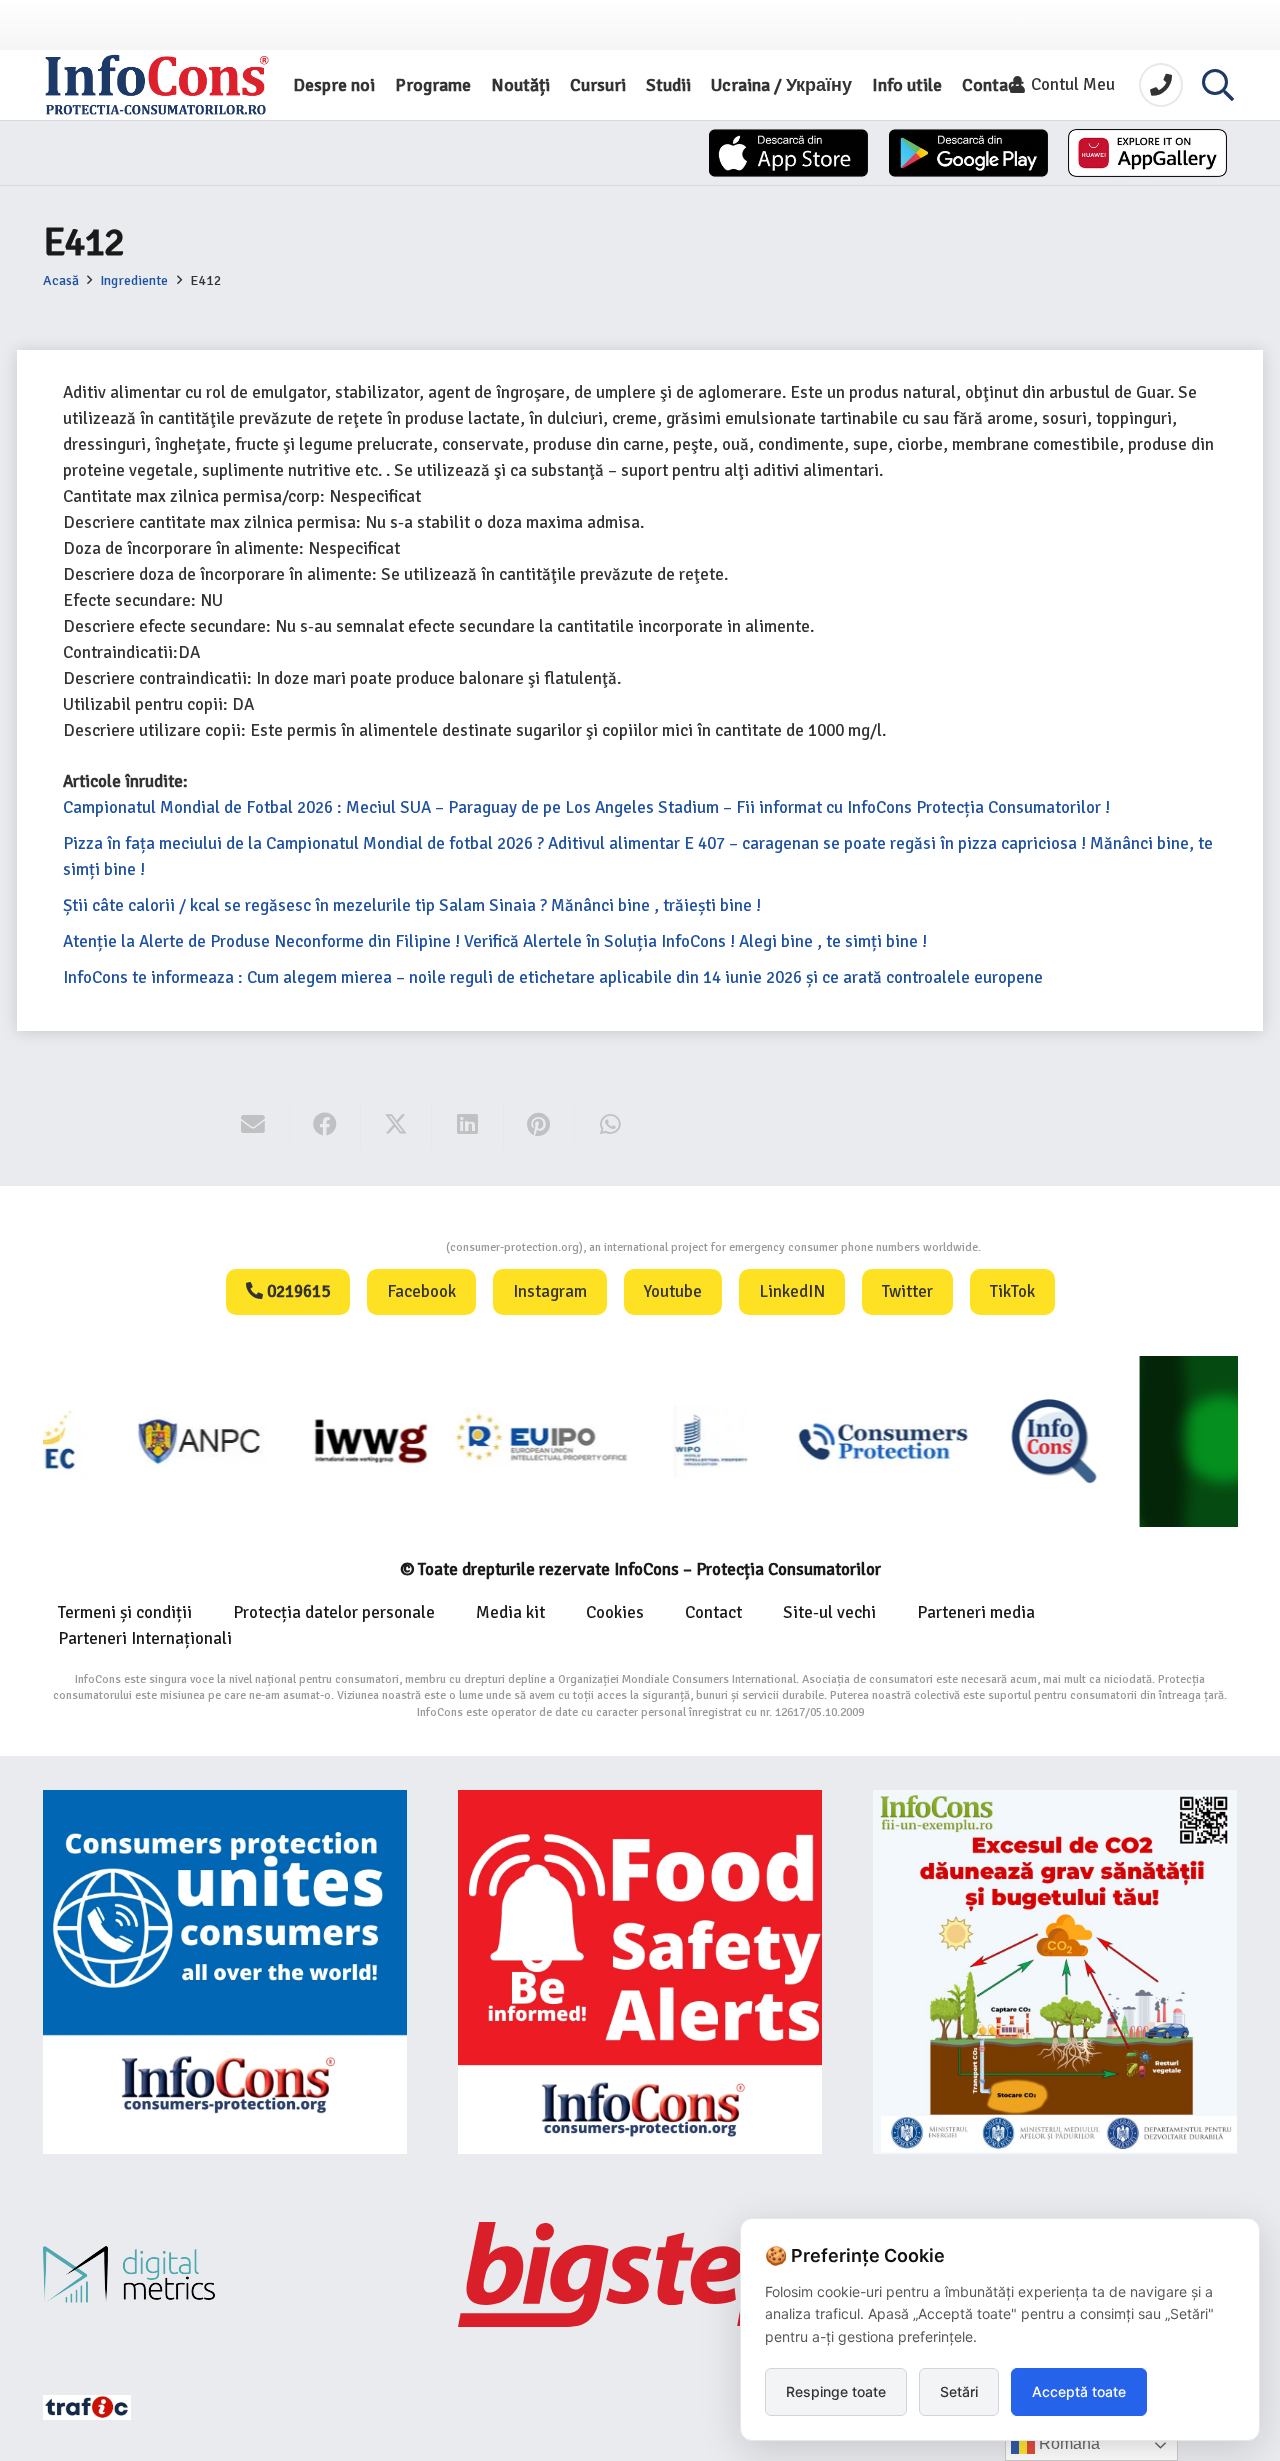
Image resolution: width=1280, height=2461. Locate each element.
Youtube (673, 1291)
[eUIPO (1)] (810, 1441)
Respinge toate (836, 2391)
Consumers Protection (371, 1247)
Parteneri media (976, 1612)
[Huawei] (1147, 153)
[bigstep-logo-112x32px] (640, 2274)
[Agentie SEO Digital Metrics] (225, 2274)
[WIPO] (640, 1441)
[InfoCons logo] (157, 85)
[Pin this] (539, 1125)
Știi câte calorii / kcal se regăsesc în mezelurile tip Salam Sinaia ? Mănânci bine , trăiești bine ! (412, 905)
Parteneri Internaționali (145, 1638)
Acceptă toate (1079, 2391)
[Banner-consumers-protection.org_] (225, 1972)
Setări (959, 2391)
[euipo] (298, 1441)
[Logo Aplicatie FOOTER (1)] (981, 1441)
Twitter (907, 1291)
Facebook (421, 1291)
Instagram (550, 1291)
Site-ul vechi (829, 1612)
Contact (713, 1612)
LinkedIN (792, 1291)
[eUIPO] (469, 1441)
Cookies (615, 1612)
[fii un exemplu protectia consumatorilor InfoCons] (1055, 1972)
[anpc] (128, 1441)
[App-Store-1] (968, 153)
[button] (1218, 85)
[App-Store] (788, 153)
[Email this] (253, 1125)
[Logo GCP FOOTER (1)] (1152, 1441)
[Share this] (325, 1125)
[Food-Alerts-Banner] (640, 1972)
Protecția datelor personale (334, 1612)
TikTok (1012, 1291)
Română (1067, 2443)
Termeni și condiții (125, 1612)
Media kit (510, 1612)
